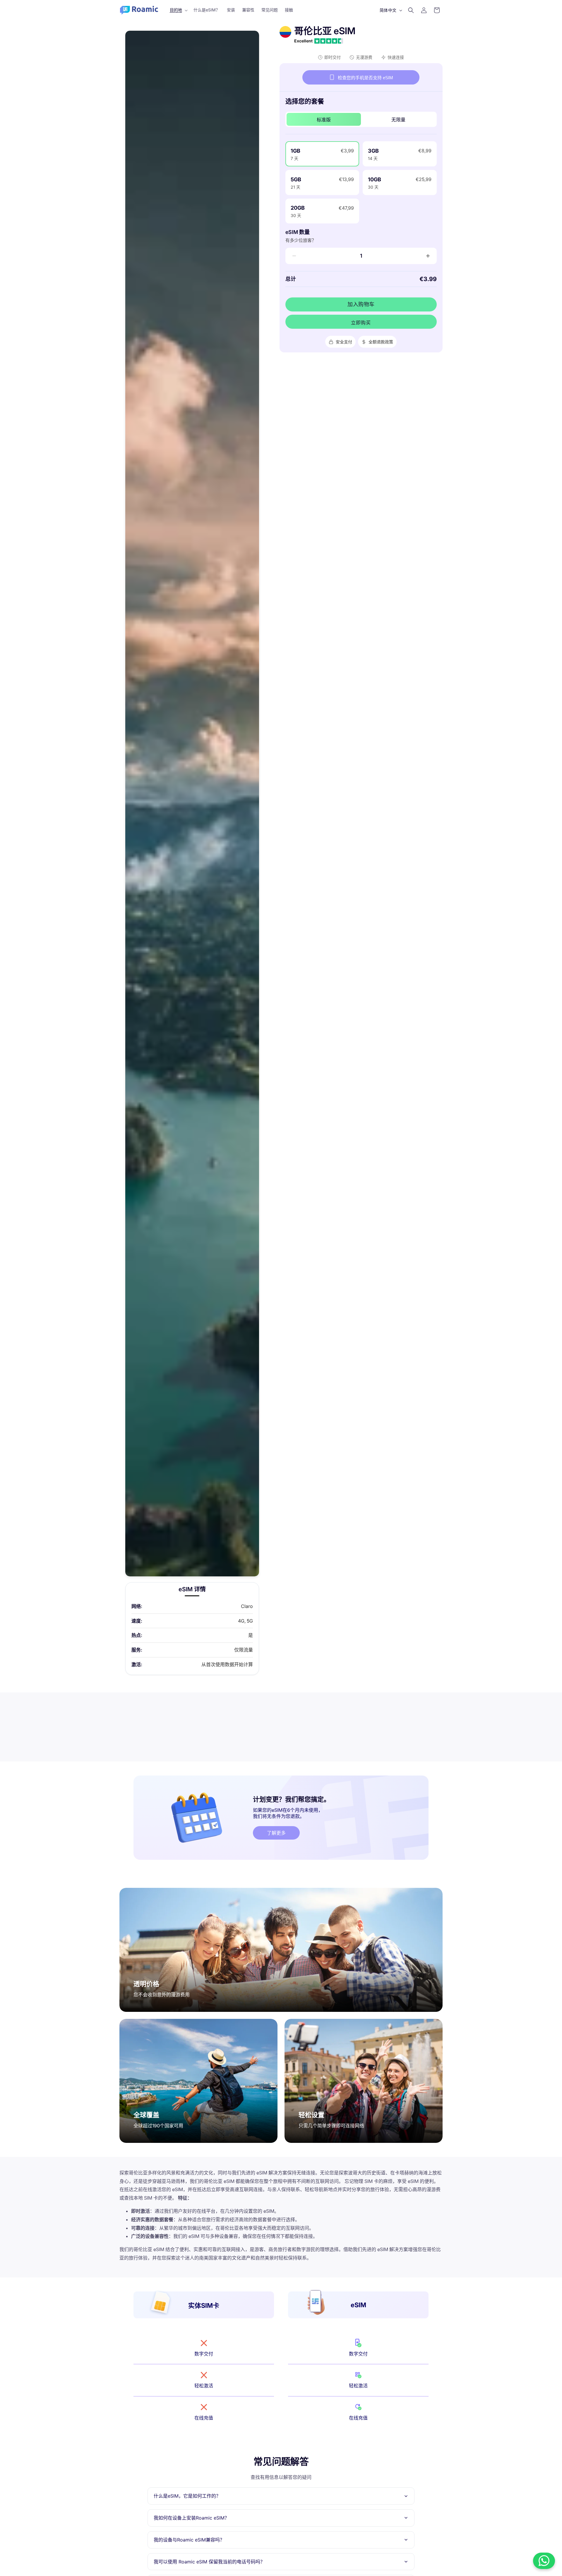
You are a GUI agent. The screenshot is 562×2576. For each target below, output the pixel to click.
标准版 (324, 120)
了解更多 (276, 1833)
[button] (178, 10)
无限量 (398, 120)
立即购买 (361, 323)
